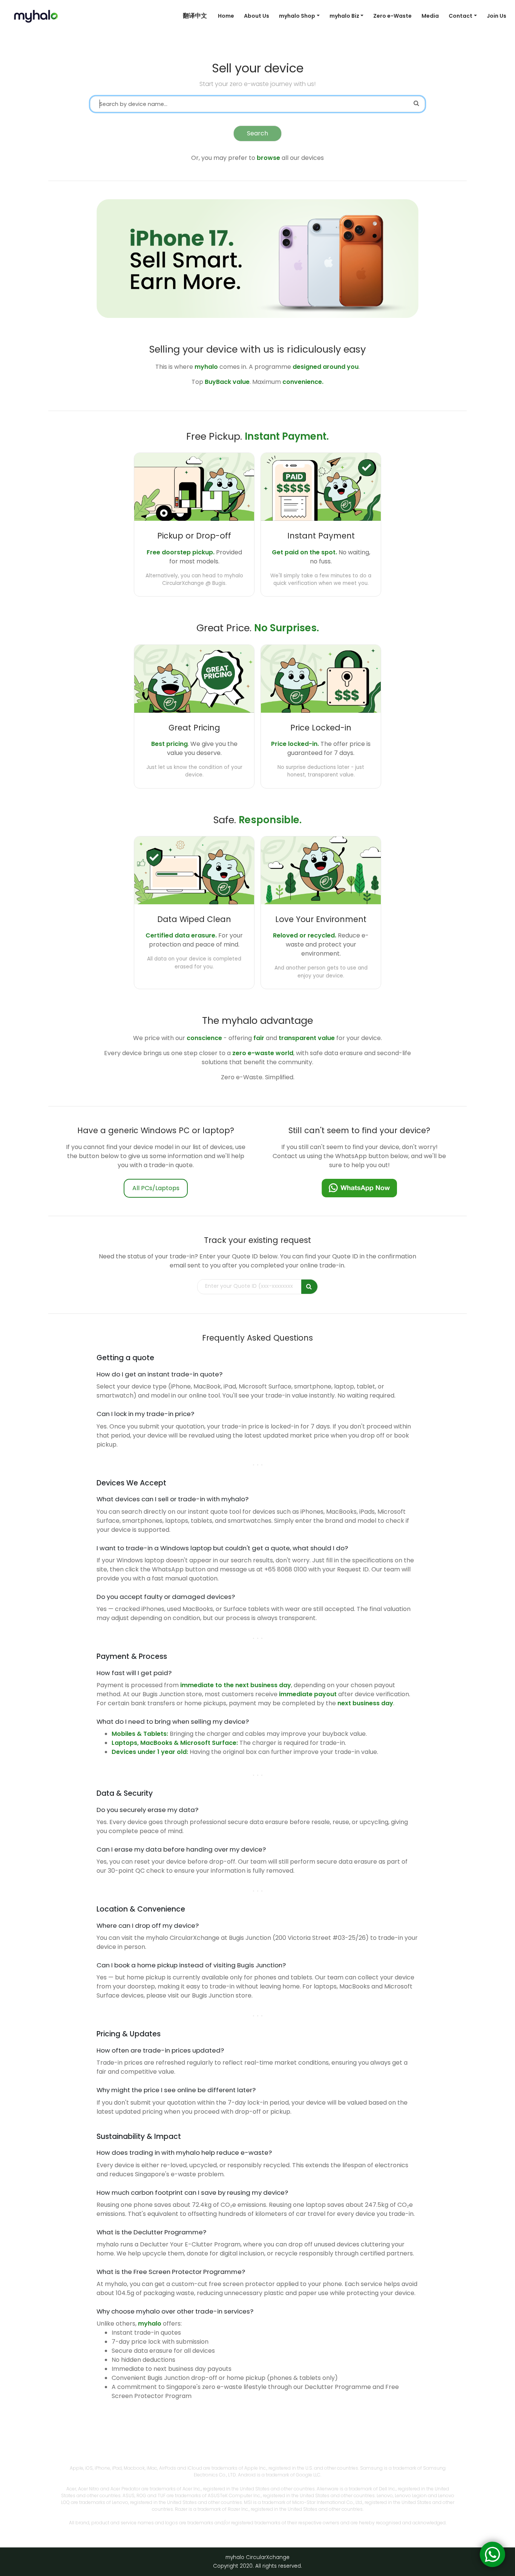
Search (257, 133)
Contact (461, 16)
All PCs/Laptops (156, 1188)
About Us (257, 16)
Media (430, 16)
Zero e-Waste (392, 16)
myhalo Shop (297, 16)
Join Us (497, 16)
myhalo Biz (344, 16)
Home (226, 16)
